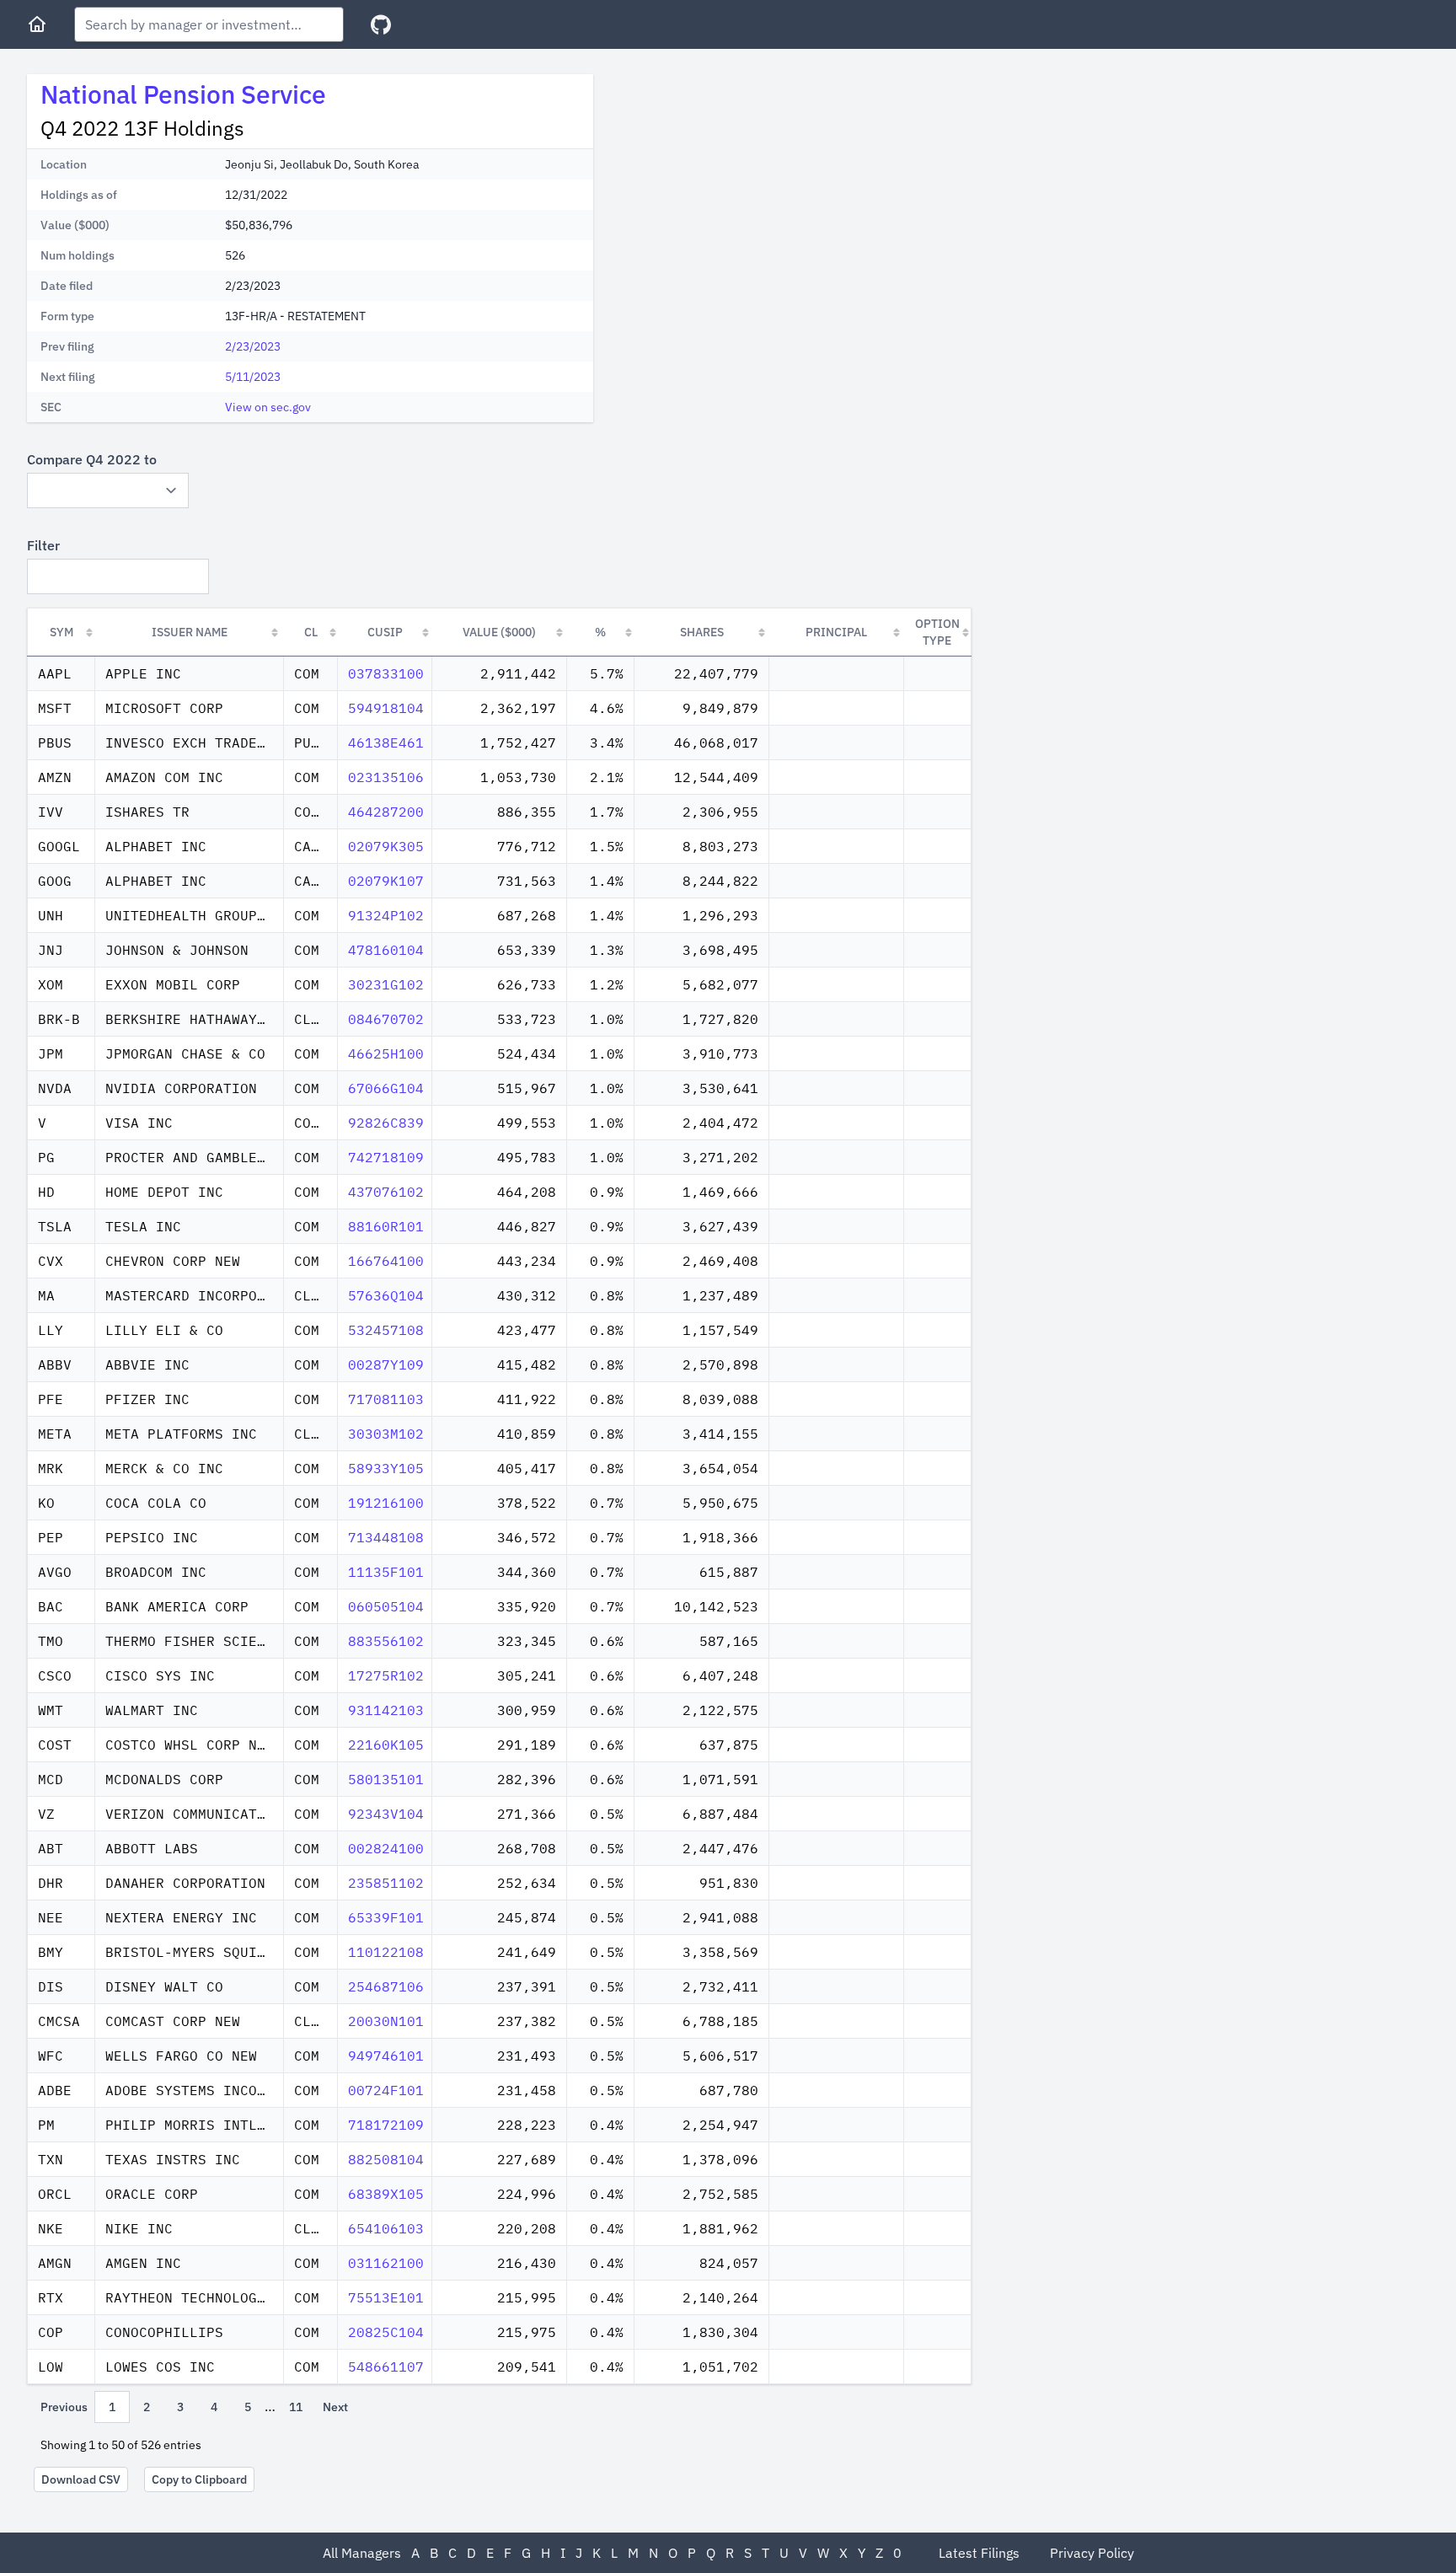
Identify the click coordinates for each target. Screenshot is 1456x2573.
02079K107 (386, 881)
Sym (62, 632)
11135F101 (386, 1572)
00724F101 (386, 2090)
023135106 (386, 777)
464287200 (386, 812)
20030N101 (386, 2021)
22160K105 (386, 1745)
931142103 (386, 1710)
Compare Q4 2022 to (92, 459)
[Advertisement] (748, 192)
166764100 (386, 1261)
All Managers (362, 2553)
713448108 (386, 1537)
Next (335, 2407)
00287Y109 (386, 1364)
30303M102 (386, 1434)
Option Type (937, 632)
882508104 (386, 2159)
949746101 (386, 2056)
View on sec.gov (268, 407)
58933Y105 (386, 1468)
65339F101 (386, 1917)
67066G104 (386, 1088)
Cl (311, 632)
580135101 (386, 1779)
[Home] (37, 24)
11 (296, 2407)
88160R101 (386, 1226)
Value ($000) (499, 632)
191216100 (386, 1503)
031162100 (386, 2263)
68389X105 (386, 2194)
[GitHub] (381, 25)
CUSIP (385, 632)
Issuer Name (190, 632)
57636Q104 (386, 1295)
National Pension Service (183, 94)
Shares (702, 632)
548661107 (386, 2367)
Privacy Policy (1092, 2553)
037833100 (386, 673)
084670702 (386, 1019)
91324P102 (386, 915)
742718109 (386, 1157)
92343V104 (386, 1814)
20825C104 (386, 2332)
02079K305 (386, 846)
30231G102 (386, 984)
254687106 (386, 1986)
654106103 (386, 2228)
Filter (43, 545)
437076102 (386, 1192)
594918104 (386, 708)
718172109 (386, 2125)
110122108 (386, 1952)
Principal (836, 632)
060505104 (386, 1606)
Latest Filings (979, 2553)
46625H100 (386, 1053)
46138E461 (386, 742)
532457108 (386, 1330)
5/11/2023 (253, 377)
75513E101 (386, 2297)
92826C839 (386, 1123)
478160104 (386, 950)
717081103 (386, 1399)
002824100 (386, 1848)
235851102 (386, 1883)
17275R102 (386, 1675)
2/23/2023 (253, 346)
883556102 (386, 1641)
